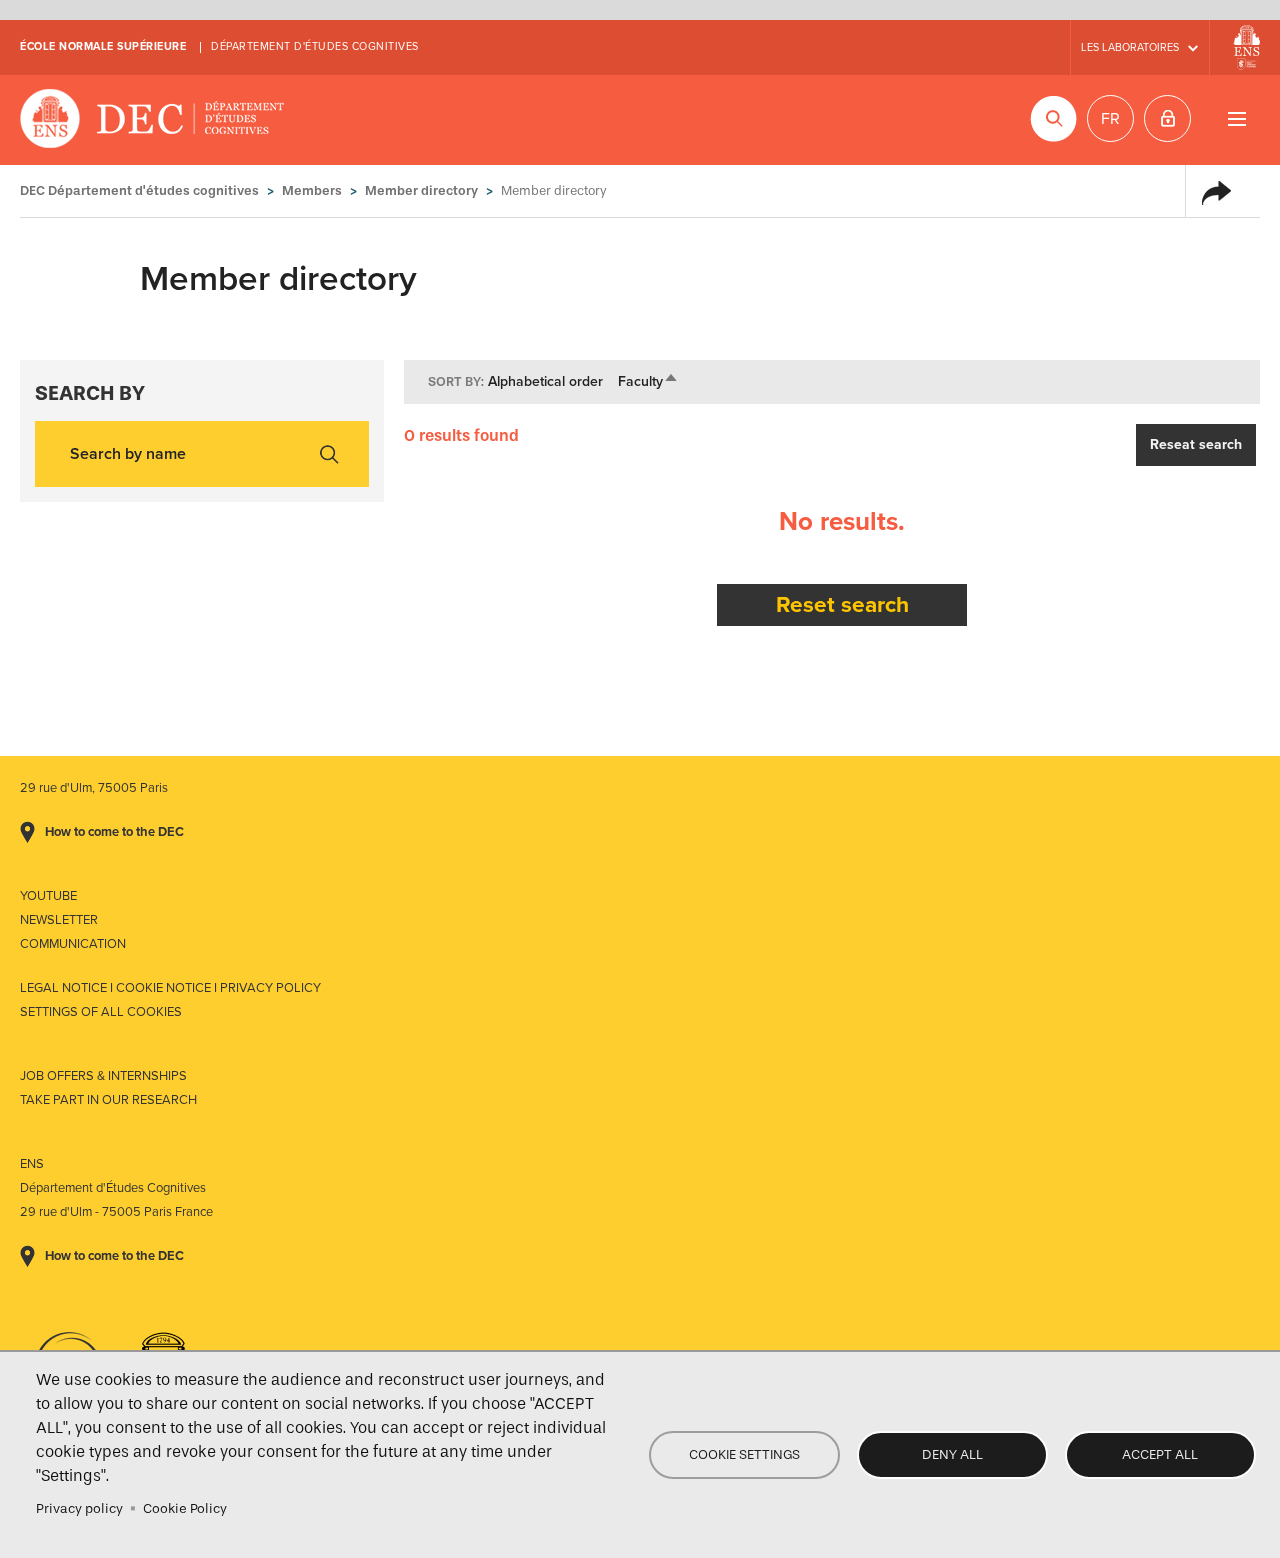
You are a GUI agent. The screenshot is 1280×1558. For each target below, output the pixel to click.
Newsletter (59, 920)
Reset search (842, 604)
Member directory (421, 190)
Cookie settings (744, 1454)
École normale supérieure (103, 46)
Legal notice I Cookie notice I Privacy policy (170, 988)
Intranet (1167, 118)
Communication (73, 944)
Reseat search (1196, 444)
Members (312, 190)
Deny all (952, 1454)
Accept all (1160, 1454)
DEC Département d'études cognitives (152, 120)
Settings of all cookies (101, 1012)
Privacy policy (79, 1508)
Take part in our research (108, 1100)
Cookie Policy (185, 1508)
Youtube (48, 896)
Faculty (648, 381)
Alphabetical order (545, 381)
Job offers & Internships (103, 1076)
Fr (1110, 119)
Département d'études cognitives (315, 46)
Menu (1236, 118)
